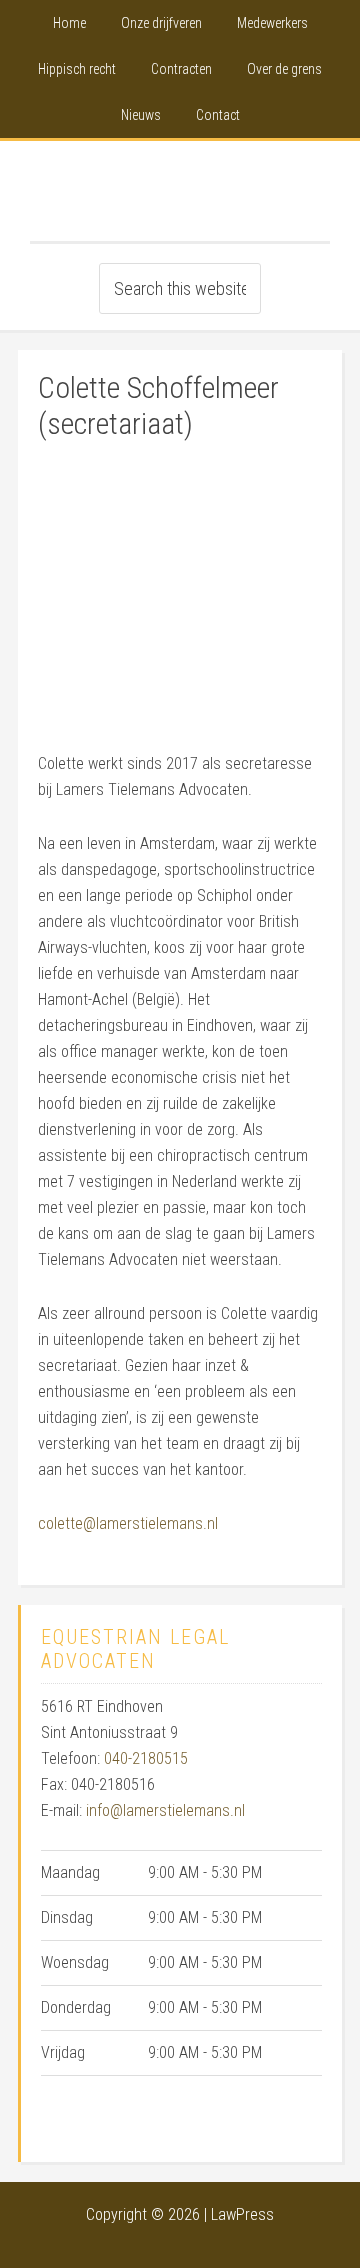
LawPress (242, 2214)
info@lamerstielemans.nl (165, 1810)
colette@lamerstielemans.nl (128, 1523)
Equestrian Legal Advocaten (180, 191)
